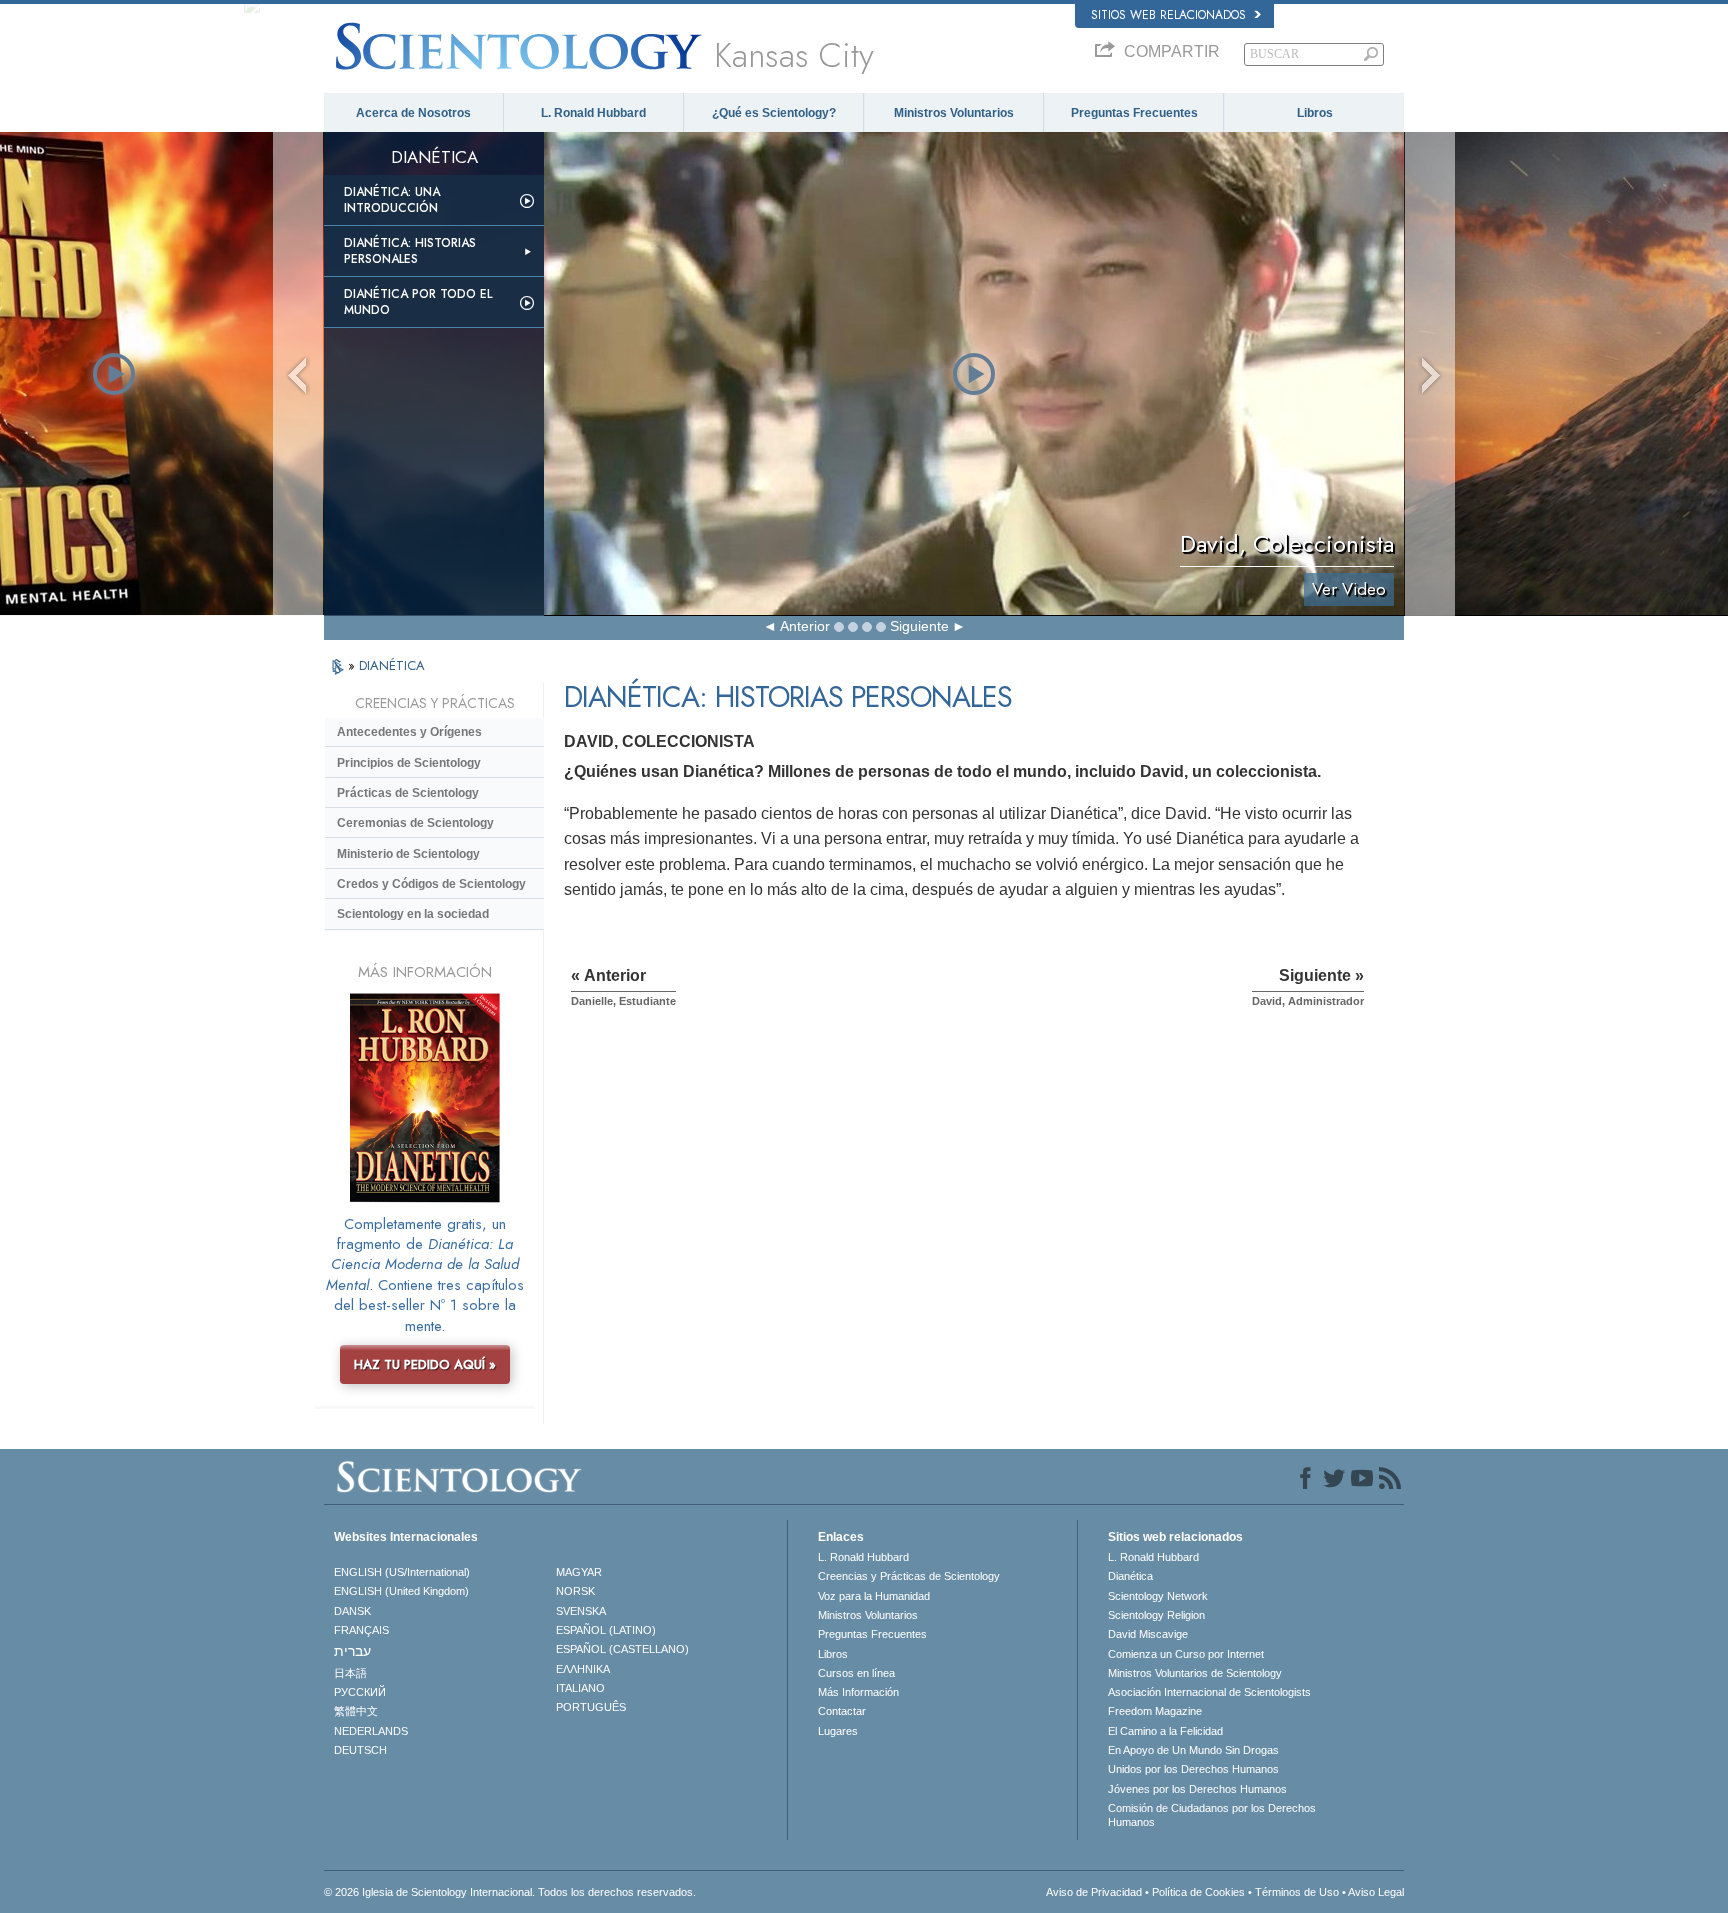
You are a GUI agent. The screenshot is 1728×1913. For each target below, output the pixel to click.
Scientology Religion (1156, 1615)
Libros (1315, 113)
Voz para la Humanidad (874, 1596)
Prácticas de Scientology (408, 793)
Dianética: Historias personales (410, 251)
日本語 (350, 1673)
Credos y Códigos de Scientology (431, 884)
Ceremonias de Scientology (415, 823)
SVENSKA (581, 1611)
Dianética (1130, 1576)
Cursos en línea (856, 1673)
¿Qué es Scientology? (774, 113)
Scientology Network (1158, 1596)
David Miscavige (1148, 1634)
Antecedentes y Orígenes (409, 732)
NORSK (575, 1591)
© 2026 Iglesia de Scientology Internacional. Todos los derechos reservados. (510, 1892)
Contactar (842, 1711)
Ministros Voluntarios (954, 113)
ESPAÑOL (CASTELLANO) (622, 1649)
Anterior (805, 626)
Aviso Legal (1376, 1892)
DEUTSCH (360, 1750)
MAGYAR (579, 1572)
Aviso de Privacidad (1094, 1892)
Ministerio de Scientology (408, 854)
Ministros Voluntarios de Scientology (1195, 1673)
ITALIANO (580, 1688)
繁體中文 (356, 1711)
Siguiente (919, 626)
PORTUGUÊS (591, 1707)
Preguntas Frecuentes (1134, 113)
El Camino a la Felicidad (1165, 1731)
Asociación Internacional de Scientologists (1209, 1692)
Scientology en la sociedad (413, 914)
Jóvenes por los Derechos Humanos (1197, 1789)
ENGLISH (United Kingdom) (401, 1591)
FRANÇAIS (361, 1630)
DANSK (352, 1611)
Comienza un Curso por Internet (1186, 1654)
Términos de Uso (1297, 1892)
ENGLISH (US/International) (402, 1572)
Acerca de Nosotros (413, 113)
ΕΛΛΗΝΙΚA (583, 1669)
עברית (352, 1651)
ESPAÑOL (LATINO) (606, 1630)
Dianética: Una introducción (392, 200)
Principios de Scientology (409, 763)
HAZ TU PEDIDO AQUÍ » (425, 1364)
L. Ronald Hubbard (593, 113)
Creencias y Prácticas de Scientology (909, 1576)
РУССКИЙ (360, 1692)
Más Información (858, 1692)
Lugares (838, 1731)
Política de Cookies (1198, 1892)
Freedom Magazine (1155, 1711)
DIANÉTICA (392, 665)
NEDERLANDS (371, 1731)
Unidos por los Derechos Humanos (1193, 1769)
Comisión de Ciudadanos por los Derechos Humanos (1212, 1815)
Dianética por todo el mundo (418, 302)
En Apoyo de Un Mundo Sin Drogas (1193, 1750)
